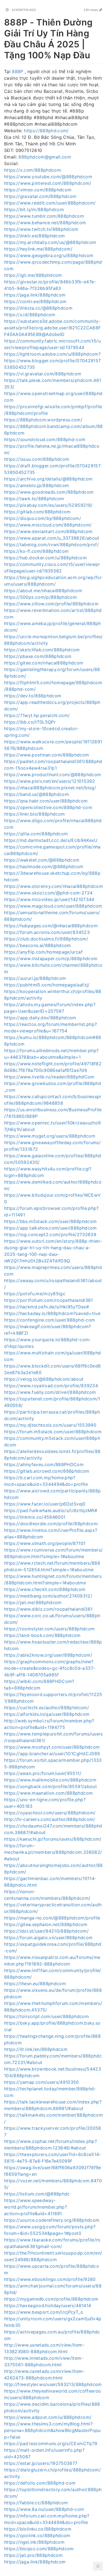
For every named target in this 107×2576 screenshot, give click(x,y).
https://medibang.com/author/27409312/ (48, 1596)
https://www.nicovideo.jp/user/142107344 (49, 899)
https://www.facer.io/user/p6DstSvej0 (45, 1504)
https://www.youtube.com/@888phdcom (48, 177)
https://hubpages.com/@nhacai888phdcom (51, 926)
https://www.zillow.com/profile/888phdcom (51, 604)
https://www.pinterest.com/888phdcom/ (48, 183)
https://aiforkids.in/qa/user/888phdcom (47, 1714)
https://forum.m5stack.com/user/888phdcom (53, 1432)
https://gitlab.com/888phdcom (37, 512)
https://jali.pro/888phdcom (33, 2555)
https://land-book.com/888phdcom (42, 1635)
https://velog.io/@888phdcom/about (44, 1379)
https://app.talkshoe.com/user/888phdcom (50, 1228)
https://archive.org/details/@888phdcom (48, 479)
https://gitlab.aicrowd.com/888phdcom (47, 1471)
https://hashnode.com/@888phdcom (44, 867)
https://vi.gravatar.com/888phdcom (43, 374)
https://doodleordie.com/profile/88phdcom (51, 1524)
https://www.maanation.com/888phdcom (48, 1793)
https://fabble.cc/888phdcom (36, 2503)
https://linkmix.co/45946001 (35, 1517)
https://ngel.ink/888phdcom (34, 2542)
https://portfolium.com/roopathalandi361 (49, 1300)
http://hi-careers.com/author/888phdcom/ (50, 1819)
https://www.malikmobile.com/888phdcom (50, 1780)
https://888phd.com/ (46, 131)
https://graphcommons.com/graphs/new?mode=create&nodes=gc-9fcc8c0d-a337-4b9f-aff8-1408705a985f (50, 1668)
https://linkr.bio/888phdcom (34, 814)
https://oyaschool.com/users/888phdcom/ (50, 1813)
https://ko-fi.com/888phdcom (36, 551)
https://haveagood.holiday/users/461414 (48, 2306)
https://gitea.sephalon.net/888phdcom (46, 1924)
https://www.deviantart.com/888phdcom (48, 531)
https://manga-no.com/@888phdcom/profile (52, 1918)
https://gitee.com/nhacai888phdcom (44, 663)
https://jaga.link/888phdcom (35, 295)
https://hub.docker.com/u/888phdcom (45, 558)
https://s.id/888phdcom (30, 315)
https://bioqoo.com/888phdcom (39, 2549)
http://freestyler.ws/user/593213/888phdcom (53, 2384)
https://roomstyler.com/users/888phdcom (49, 1629)
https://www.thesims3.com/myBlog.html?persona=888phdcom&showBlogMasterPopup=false (52, 2430)
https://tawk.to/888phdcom (34, 499)
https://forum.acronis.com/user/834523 (47, 932)
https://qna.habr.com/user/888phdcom (46, 801)
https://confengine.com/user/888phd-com (50, 1320)
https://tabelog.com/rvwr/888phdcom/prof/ (51, 545)
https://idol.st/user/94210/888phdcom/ (46, 1931)
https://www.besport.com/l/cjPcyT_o (44, 2312)
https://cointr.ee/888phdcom (35, 301)
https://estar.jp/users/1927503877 (41, 2463)
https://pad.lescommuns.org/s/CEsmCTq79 (51, 2443)
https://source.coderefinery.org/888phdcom (52, 2220)
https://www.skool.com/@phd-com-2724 (48, 893)
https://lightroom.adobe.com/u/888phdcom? (52, 354)
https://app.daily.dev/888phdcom (40, 1018)
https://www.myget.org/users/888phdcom (50, 1136)
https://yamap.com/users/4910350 (42, 2082)
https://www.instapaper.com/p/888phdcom (51, 959)
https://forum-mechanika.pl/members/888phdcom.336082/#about (53, 1852)
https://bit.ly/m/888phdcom (34, 209)
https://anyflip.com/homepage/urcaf (43, 952)
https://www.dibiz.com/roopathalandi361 (48, 1609)
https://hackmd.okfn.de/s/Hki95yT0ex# (47, 1307)
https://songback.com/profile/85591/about (50, 1786)
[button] (98, 2566)
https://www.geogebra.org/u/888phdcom (49, 255)
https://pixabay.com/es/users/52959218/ (48, 505)
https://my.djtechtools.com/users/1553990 (50, 1425)
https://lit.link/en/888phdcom (36, 2049)
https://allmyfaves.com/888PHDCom (44, 1464)
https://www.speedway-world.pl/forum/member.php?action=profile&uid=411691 (36, 2207)
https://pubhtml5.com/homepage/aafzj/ (47, 985)
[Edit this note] (101, 10)
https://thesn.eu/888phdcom (35, 1984)
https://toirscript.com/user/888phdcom (47, 2016)
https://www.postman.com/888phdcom (47, 755)
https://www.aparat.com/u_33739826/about (52, 538)
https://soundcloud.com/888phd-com (45, 439)
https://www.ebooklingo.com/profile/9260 (50, 2279)
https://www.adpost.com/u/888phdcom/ (48, 2417)
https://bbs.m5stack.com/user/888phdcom (50, 1221)
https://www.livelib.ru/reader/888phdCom (49, 1077)
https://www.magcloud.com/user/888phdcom (53, 906)
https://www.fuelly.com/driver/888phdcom (50, 1392)
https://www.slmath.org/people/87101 (45, 1543)
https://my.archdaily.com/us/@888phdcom (50, 242)
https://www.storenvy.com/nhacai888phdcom (54, 886)
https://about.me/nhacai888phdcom (43, 591)
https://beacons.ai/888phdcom (38, 945)
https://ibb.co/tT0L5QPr (30, 722)
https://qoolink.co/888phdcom (37, 2535)
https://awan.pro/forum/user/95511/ (43, 1773)
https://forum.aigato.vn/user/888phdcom (48, 1938)
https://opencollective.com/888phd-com (48, 807)
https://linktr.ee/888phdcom (34, 236)
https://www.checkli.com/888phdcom (45, 1589)
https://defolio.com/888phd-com (40, 2483)
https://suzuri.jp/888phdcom (35, 978)
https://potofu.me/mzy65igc (35, 1294)
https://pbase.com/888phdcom (38, 656)
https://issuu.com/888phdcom (37, 459)
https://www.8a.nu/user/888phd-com (44, 2509)
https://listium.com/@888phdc (37, 2194)
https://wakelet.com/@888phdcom (42, 860)
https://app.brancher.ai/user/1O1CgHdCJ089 (52, 1754)
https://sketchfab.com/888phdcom (42, 650)
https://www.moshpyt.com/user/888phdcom (52, 1747)
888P (17, 71)
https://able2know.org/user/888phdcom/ (48, 1655)
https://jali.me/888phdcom (33, 1602)
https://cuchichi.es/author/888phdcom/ (47, 1708)
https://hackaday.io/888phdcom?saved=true (52, 1313)
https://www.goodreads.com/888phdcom (49, 492)
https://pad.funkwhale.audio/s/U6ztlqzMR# (51, 1510)
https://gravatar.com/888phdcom (40, 196)
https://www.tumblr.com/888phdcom (44, 216)
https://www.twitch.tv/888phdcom (41, 229)
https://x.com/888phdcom (33, 170)
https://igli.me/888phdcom (33, 275)
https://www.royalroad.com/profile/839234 (51, 1386)
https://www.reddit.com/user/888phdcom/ (50, 203)
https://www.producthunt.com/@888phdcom (53, 775)
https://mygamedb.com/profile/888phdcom (51, 2299)
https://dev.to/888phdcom (33, 696)
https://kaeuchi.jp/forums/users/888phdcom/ (53, 1839)
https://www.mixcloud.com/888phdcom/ (48, 525)
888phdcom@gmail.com (45, 157)
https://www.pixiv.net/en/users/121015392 (50, 781)
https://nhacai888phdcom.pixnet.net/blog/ (50, 788)
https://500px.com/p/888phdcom (40, 597)
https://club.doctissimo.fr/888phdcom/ (46, 939)
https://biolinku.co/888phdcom (38, 2529)
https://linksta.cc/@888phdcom (38, 308)
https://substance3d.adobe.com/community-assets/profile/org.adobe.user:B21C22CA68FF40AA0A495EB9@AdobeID (52, 328)
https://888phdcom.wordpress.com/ (43, 420)
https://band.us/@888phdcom (36, 794)
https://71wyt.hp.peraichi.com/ (37, 715)
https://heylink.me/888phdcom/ (38, 249)
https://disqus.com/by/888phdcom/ (43, 518)
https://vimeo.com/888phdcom (38, 190)
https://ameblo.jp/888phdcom (36, 485)
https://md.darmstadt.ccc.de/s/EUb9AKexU (51, 840)
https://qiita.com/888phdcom (36, 834)
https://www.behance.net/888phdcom (45, 223)
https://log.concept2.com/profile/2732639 (50, 1234)
